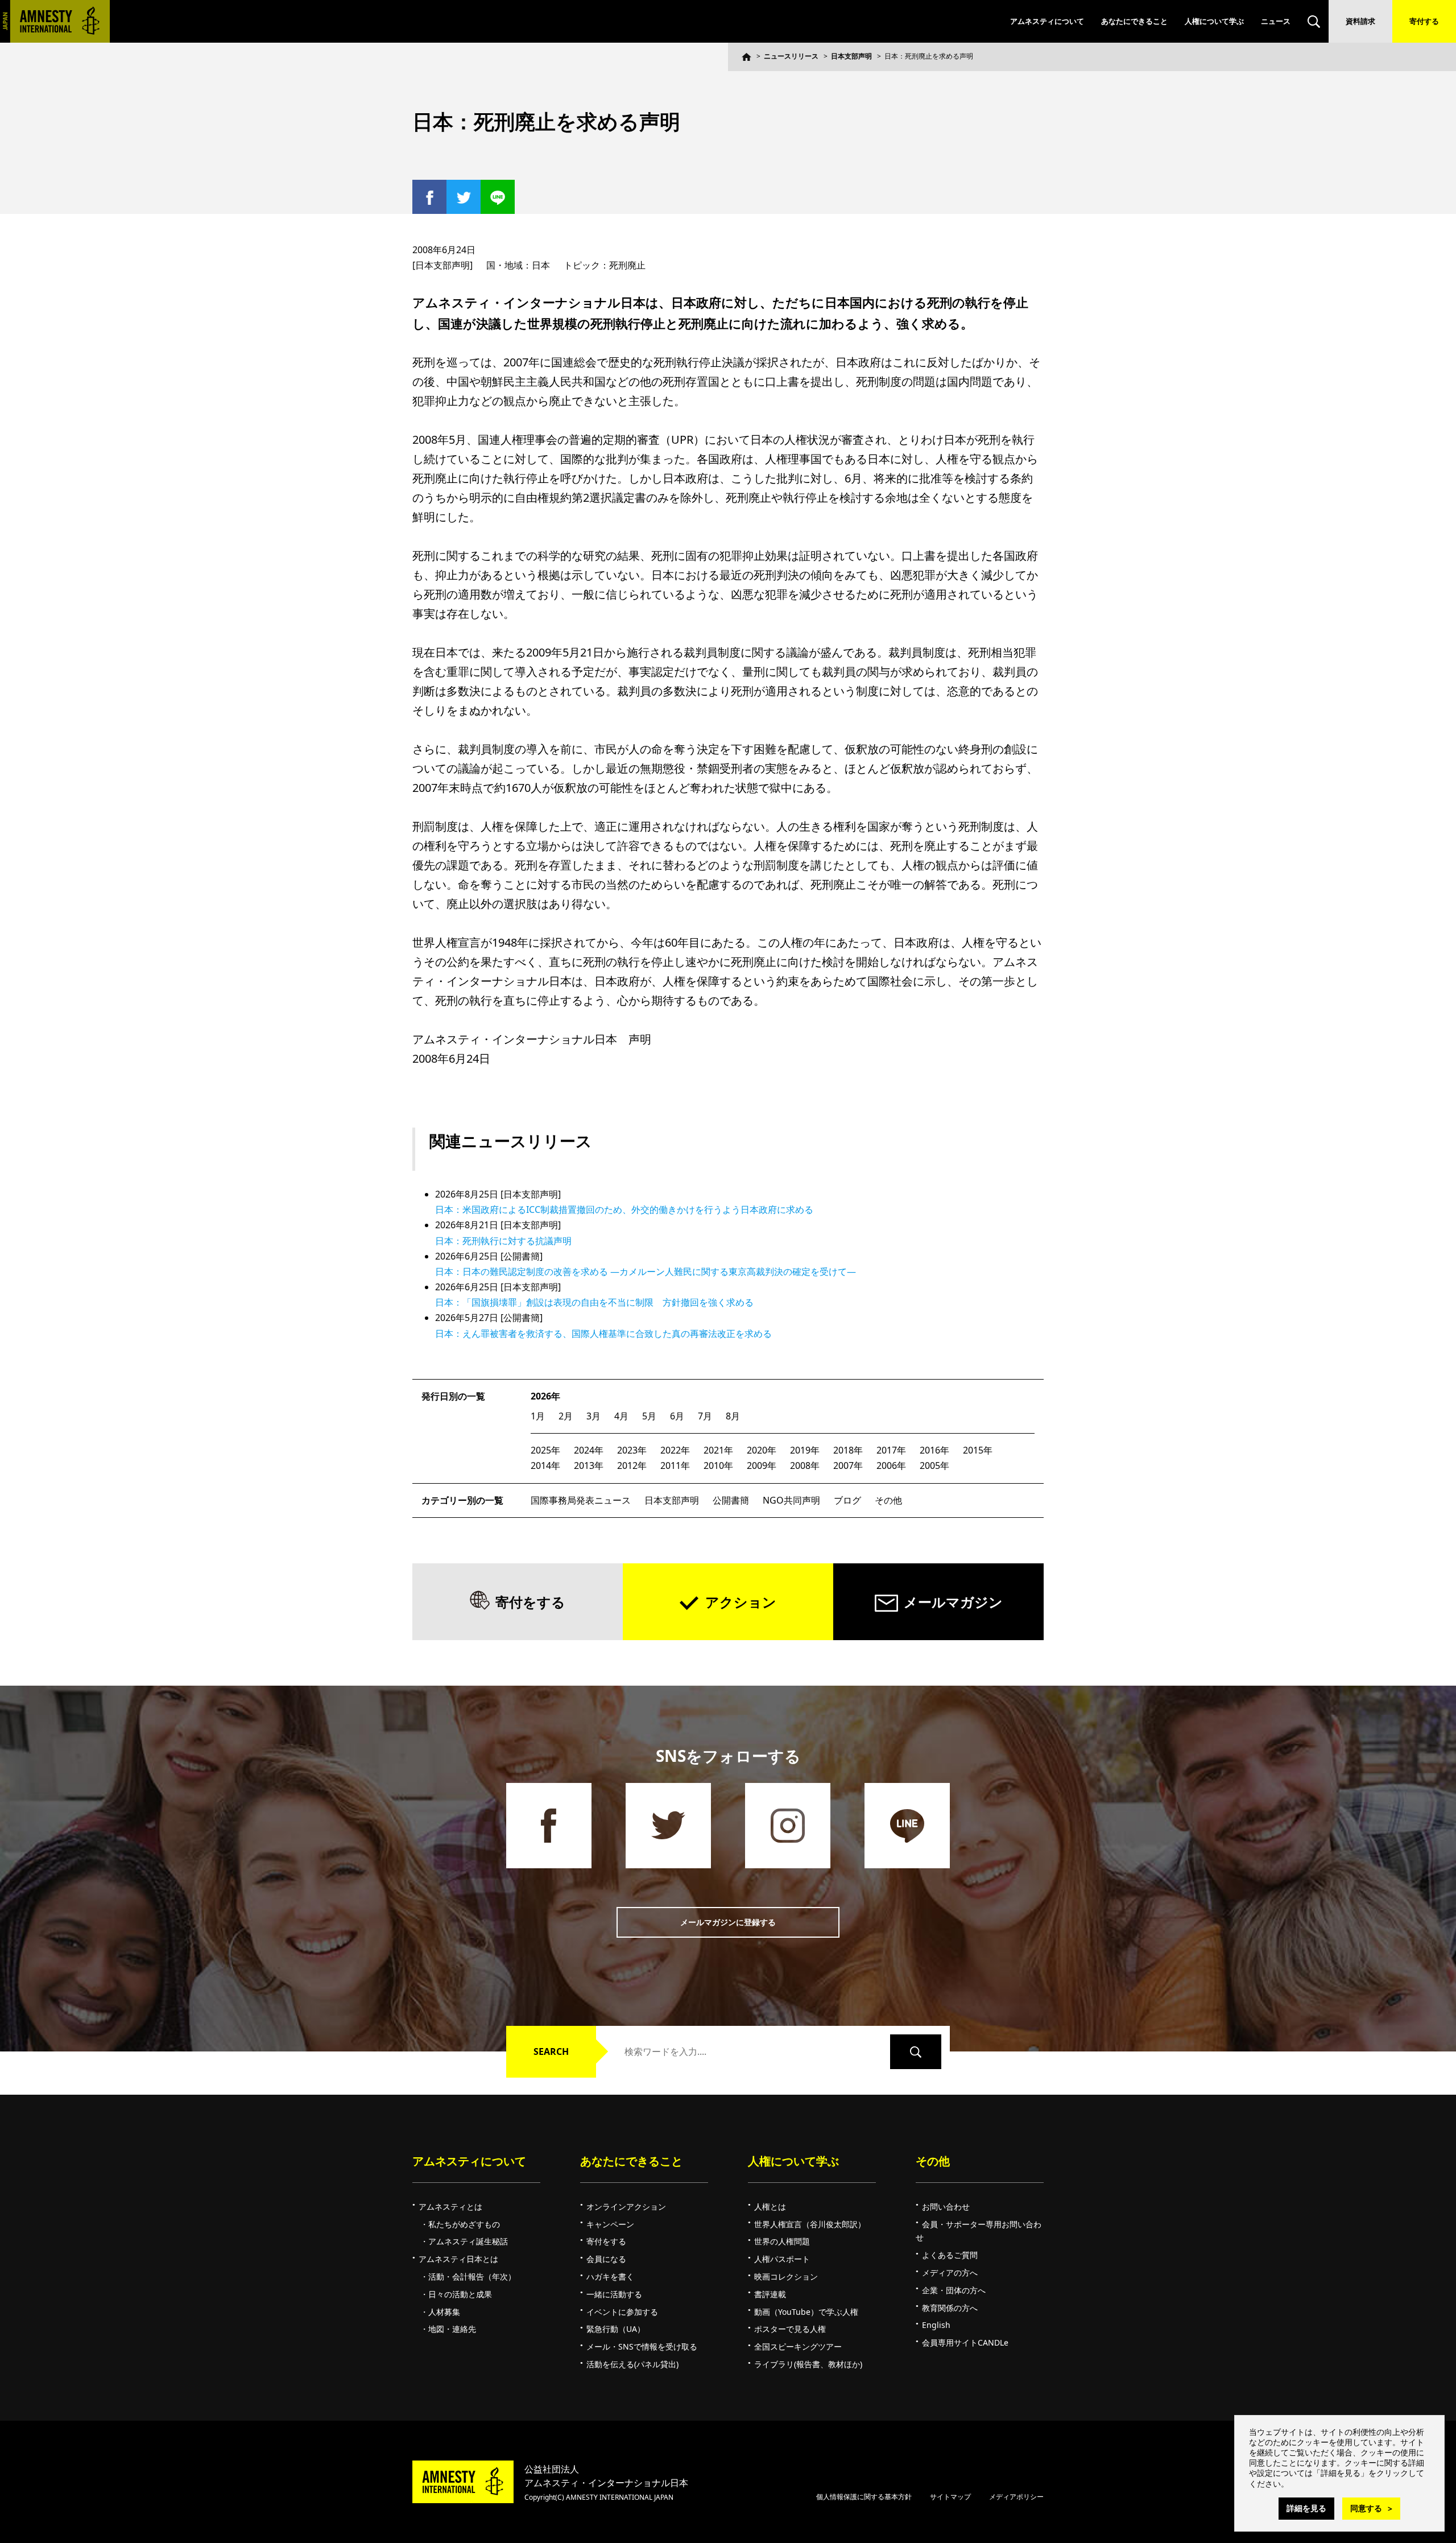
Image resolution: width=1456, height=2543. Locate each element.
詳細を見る (1306, 2508)
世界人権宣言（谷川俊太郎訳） (810, 2224)
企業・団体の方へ (954, 2290)
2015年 (978, 1450)
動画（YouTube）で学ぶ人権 (806, 2312)
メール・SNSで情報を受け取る (642, 2346)
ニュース (1276, 21)
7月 (705, 1416)
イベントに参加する (622, 2312)
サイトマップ (950, 2497)
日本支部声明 (851, 56)
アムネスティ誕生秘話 (468, 2241)
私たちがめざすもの (464, 2224)
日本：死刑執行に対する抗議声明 (503, 1241)
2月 (566, 1416)
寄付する (1424, 21)
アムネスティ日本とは (458, 2259)
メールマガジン (953, 1602)
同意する (1366, 2508)
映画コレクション (786, 2276)
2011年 (675, 1465)
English (936, 2325)
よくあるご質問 (950, 2255)
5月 (649, 1416)
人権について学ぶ (1214, 21)
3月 (593, 1416)
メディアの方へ (950, 2272)
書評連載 (770, 2294)
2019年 (805, 1450)
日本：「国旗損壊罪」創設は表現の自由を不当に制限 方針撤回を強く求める (594, 1302)
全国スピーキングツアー (798, 2346)
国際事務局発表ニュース (581, 1500)
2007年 (848, 1465)
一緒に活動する (614, 2294)
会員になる (606, 2259)
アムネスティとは (450, 2206)
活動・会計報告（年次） (472, 2276)
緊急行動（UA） (616, 2329)
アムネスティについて (1047, 21)
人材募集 (444, 2312)
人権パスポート (782, 2259)
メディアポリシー (1016, 2497)
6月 (677, 1416)
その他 (888, 1500)
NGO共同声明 (791, 1500)
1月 (538, 1416)
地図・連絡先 (452, 2329)
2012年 (632, 1465)
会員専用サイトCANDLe (965, 2342)
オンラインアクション (626, 2206)
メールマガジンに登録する (728, 1922)
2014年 (545, 1465)
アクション (741, 1602)
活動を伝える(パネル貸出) (632, 2364)
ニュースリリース (791, 56)
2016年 (934, 1450)
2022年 (675, 1450)
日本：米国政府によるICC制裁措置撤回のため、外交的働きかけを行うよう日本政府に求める (624, 1209)
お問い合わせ (946, 2206)
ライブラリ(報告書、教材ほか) (808, 2364)
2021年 (718, 1450)
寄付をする (530, 1602)
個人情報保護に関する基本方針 (864, 2497)
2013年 (589, 1465)
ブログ (847, 1500)
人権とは (770, 2206)
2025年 (545, 1450)
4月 (621, 1416)
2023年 (632, 1450)
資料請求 (1360, 21)
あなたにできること (1134, 21)
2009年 (762, 1465)
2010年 (718, 1465)
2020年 (762, 1450)
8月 (733, 1416)
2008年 (805, 1465)
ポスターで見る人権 (790, 2329)
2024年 (589, 1450)
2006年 (891, 1465)
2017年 (891, 1450)
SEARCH (551, 2051)
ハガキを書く (610, 2276)
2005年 (934, 1465)
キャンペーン (610, 2224)
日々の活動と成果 (460, 2294)
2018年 (848, 1450)
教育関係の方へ (950, 2308)
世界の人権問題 (782, 2241)
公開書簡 (731, 1500)
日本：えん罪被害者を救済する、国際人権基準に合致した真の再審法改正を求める (603, 1334)
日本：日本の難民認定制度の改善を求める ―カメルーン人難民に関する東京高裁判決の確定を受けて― (646, 1271)
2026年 (545, 1396)
